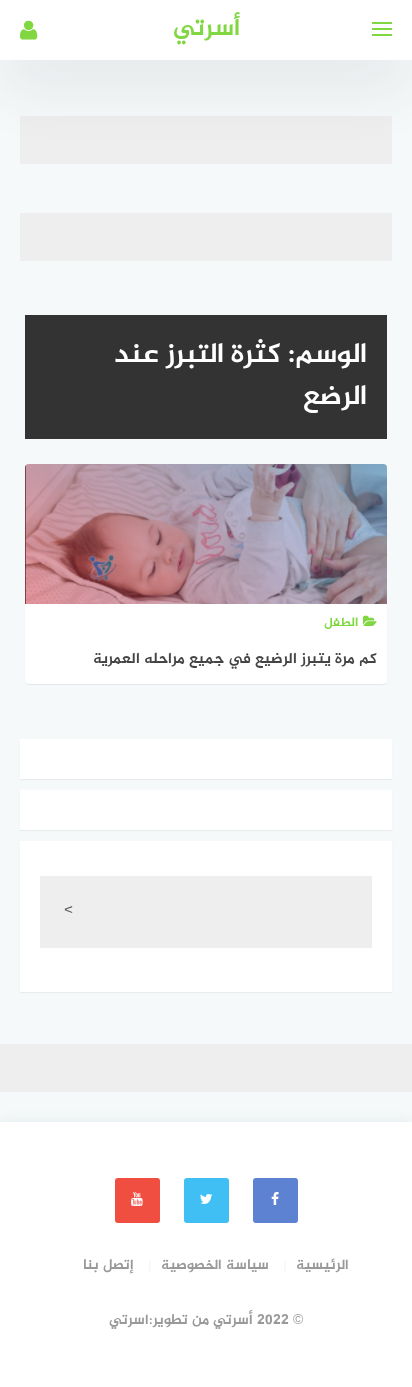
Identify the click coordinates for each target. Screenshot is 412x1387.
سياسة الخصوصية (215, 1265)
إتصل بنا (108, 1265)
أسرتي (206, 29)
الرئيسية (322, 1265)
